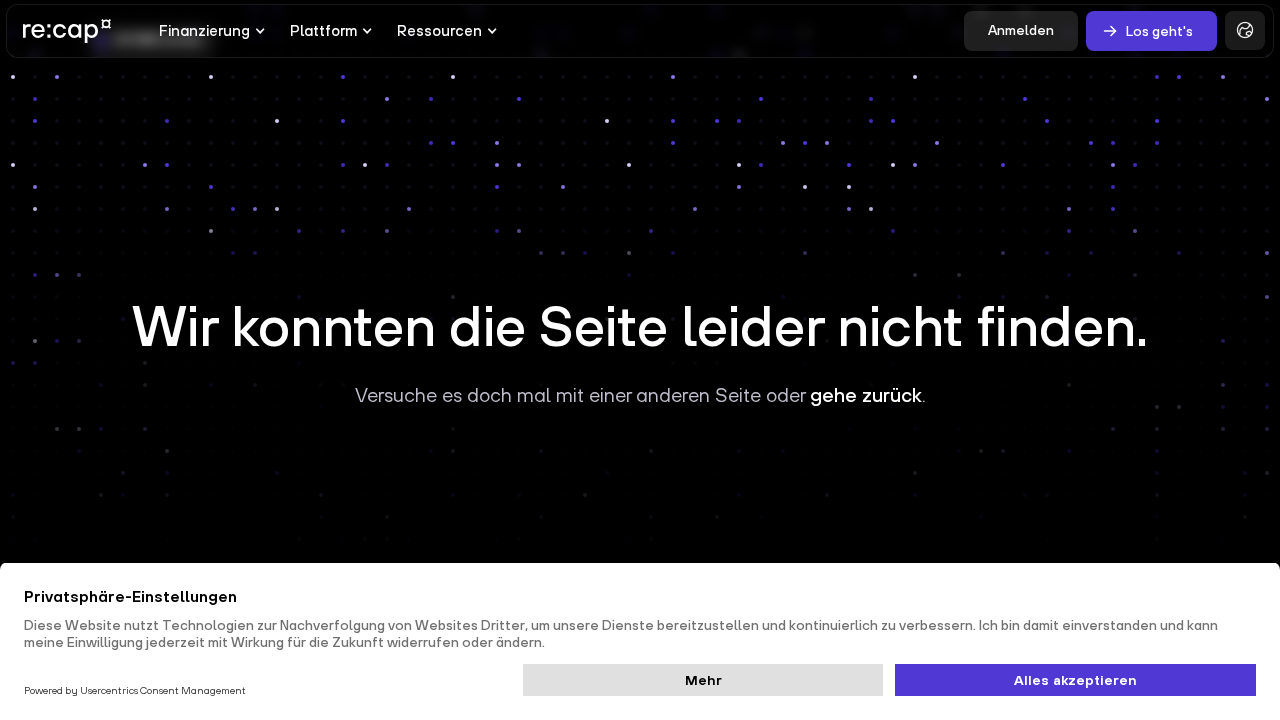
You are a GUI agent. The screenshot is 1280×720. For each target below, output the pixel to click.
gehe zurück (866, 394)
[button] (212, 30)
